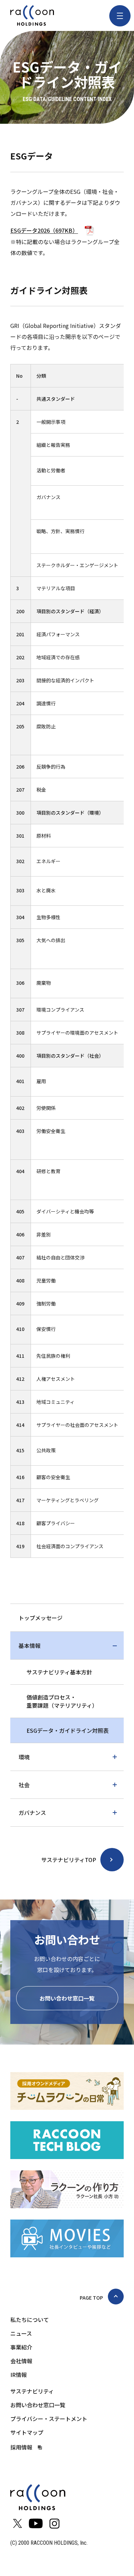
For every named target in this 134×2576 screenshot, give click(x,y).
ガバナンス (32, 1813)
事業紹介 (21, 2347)
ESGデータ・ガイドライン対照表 (68, 1730)
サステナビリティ (32, 2391)
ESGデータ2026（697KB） (44, 230)
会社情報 (21, 2361)
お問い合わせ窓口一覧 (67, 1998)
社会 (24, 1785)
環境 (24, 1757)
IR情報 (19, 2375)
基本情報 (30, 1645)
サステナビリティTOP (69, 1860)
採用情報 (21, 2447)
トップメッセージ (41, 1618)
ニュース (21, 2333)
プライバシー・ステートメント (49, 2419)
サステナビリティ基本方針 (59, 1672)
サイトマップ (27, 2432)
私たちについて (30, 2320)
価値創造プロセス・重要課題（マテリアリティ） (62, 1701)
